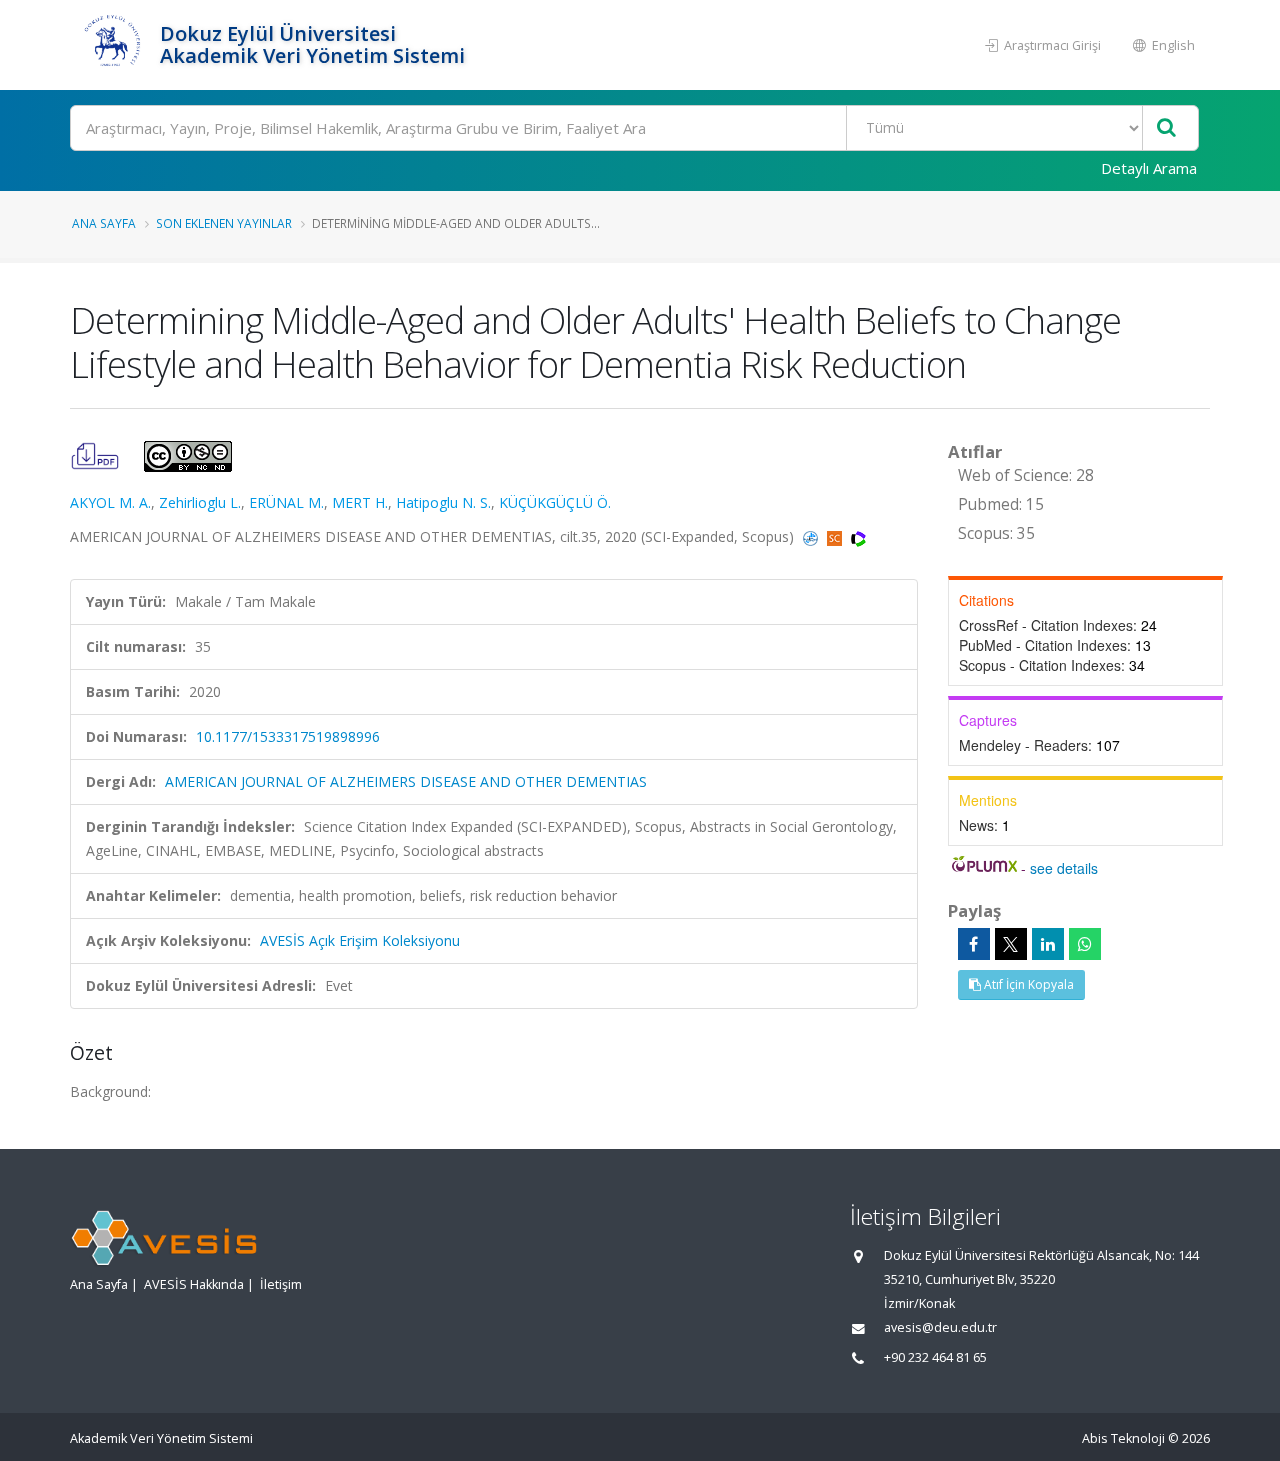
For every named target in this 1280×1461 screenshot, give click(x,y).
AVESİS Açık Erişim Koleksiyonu (360, 940)
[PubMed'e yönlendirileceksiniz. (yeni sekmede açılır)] (812, 536)
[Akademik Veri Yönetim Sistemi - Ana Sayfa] (112, 45)
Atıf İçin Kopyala (1027, 984)
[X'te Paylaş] (1011, 944)
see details (1064, 868)
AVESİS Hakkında (194, 1284)
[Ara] (1166, 128)
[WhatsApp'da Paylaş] (1085, 944)
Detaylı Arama (1149, 168)
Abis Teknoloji (1123, 1438)
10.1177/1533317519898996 (288, 736)
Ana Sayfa (104, 223)
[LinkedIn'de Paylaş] (1048, 944)
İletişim (281, 1284)
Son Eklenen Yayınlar (224, 223)
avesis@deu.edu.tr (940, 1327)
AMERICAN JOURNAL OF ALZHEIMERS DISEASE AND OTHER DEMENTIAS (406, 781)
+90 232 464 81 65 (935, 1357)
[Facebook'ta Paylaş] (974, 944)
